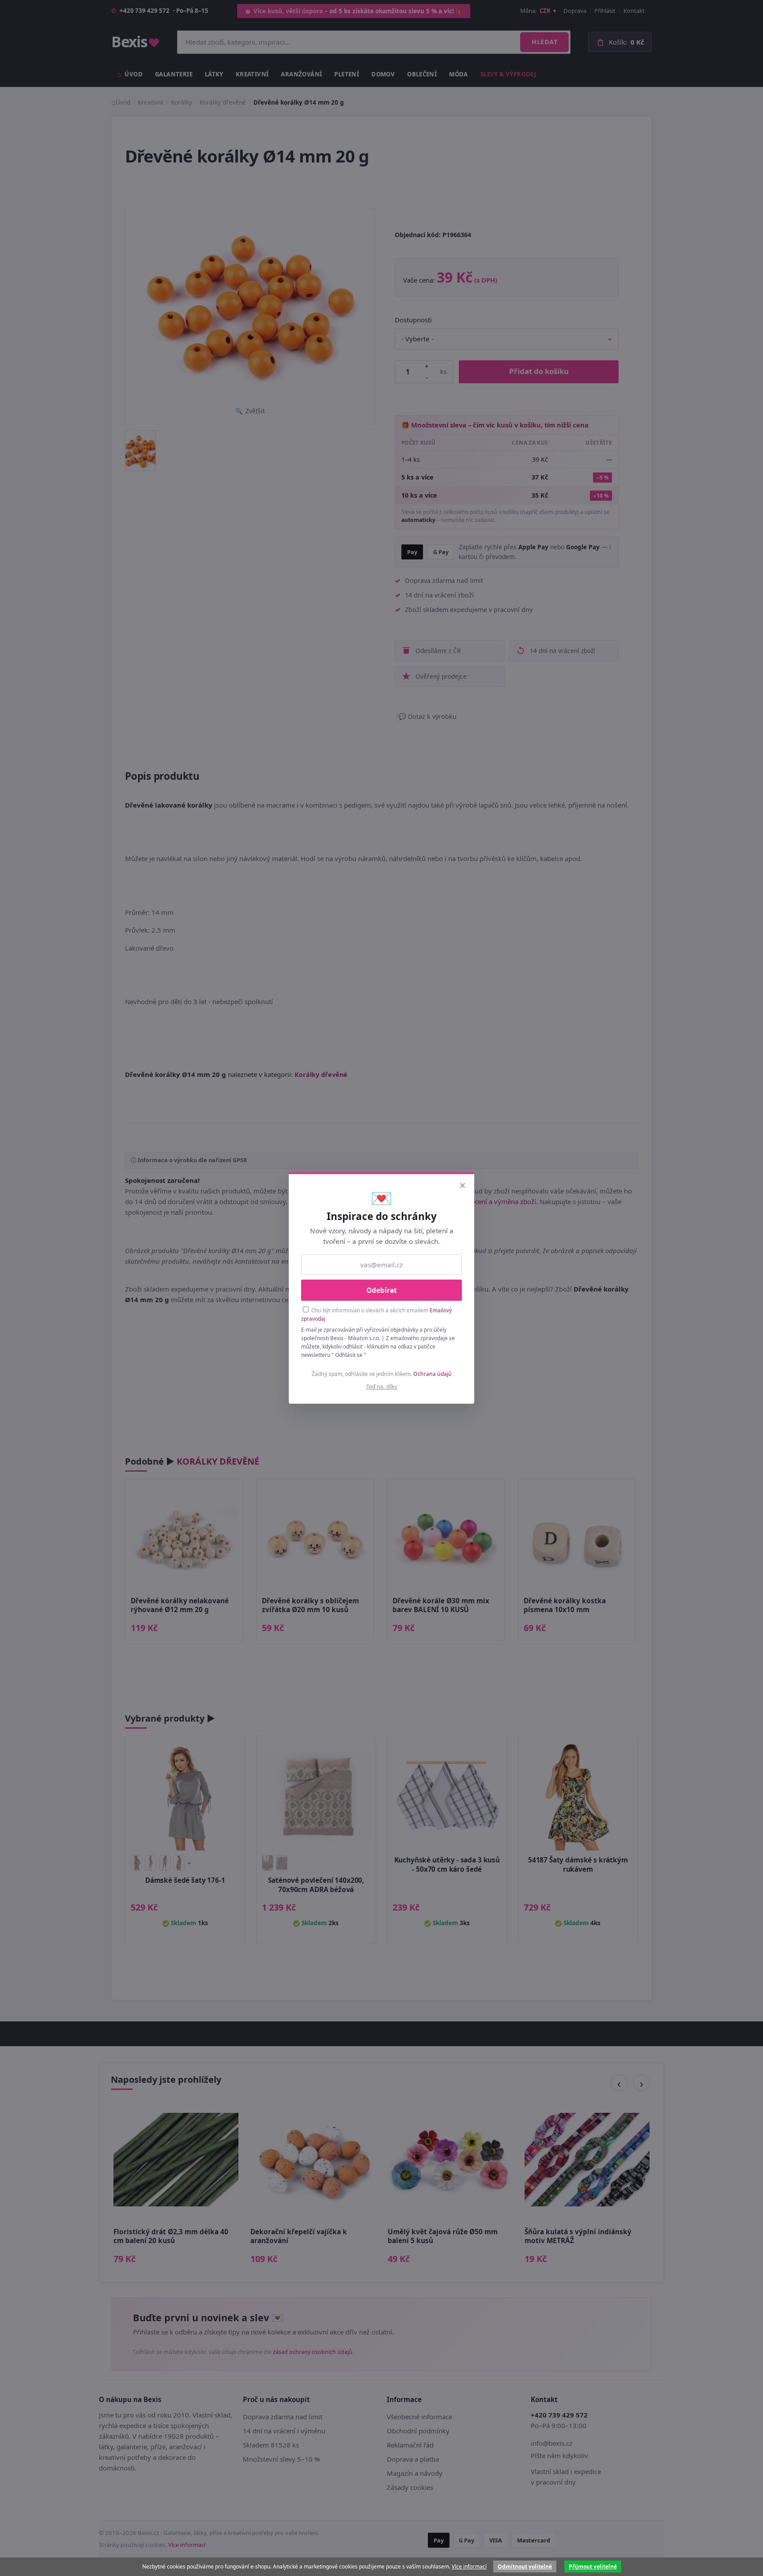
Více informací (469, 2567)
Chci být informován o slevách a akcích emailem (376, 1314)
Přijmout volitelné (593, 2567)
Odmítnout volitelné (525, 2567)
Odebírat (382, 1290)
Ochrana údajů (432, 1374)
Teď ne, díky (382, 1386)
